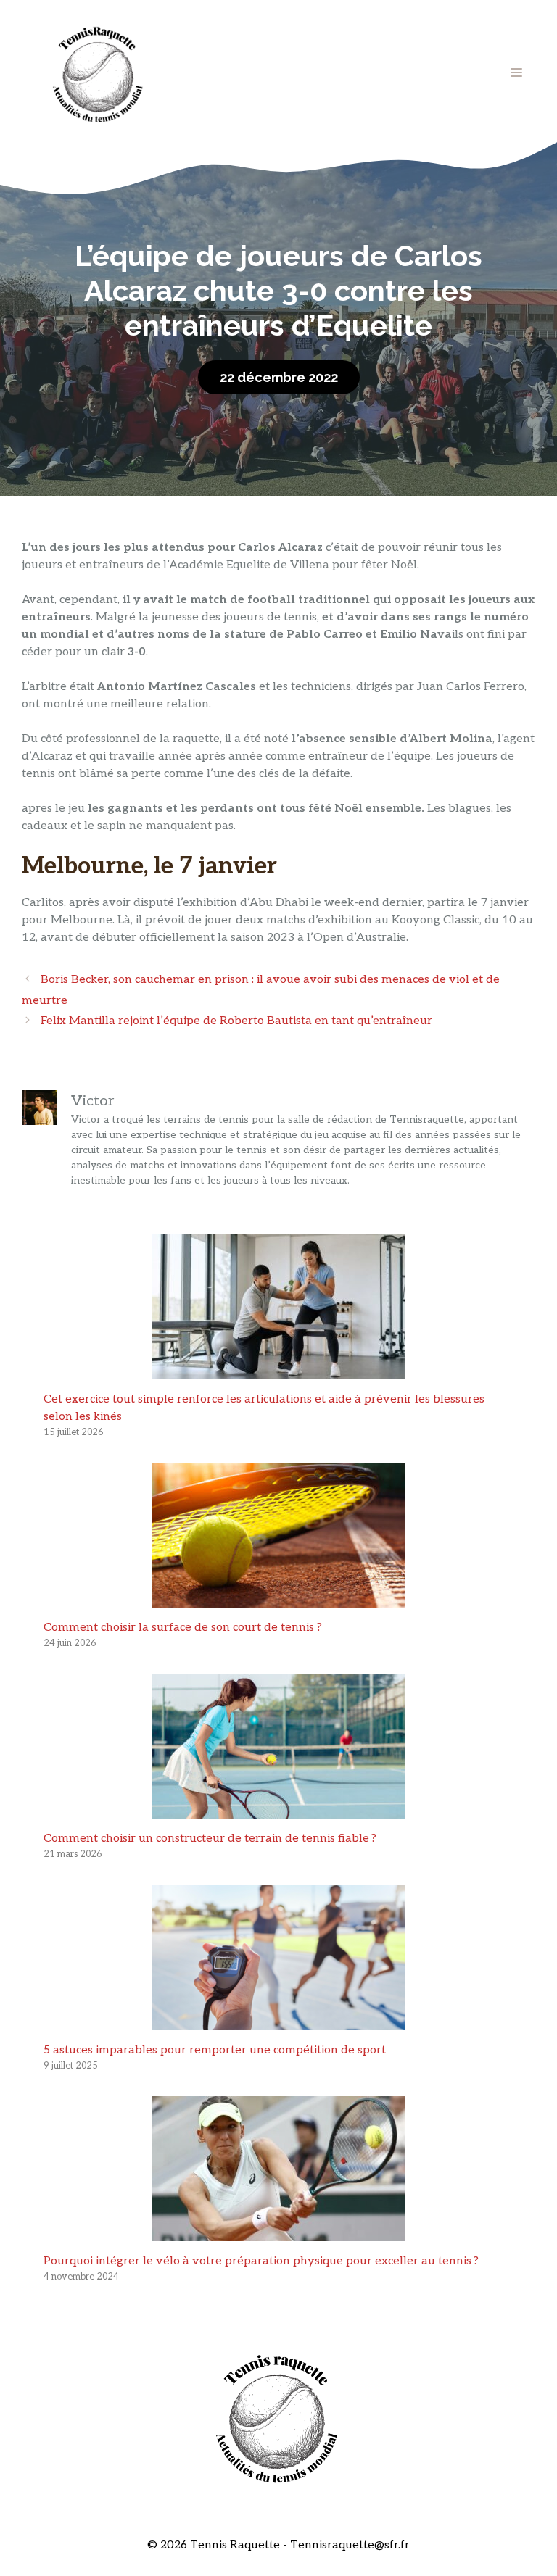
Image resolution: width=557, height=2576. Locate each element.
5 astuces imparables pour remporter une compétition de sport (215, 2050)
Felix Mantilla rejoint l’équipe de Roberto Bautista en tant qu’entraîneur (236, 1021)
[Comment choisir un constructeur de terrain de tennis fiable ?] (278, 1810)
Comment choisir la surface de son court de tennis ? (183, 1628)
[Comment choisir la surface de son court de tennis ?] (278, 1599)
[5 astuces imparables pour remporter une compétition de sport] (278, 2021)
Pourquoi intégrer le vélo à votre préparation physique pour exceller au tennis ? (261, 2261)
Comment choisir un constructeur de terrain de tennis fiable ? (210, 1838)
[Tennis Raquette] (98, 72)
